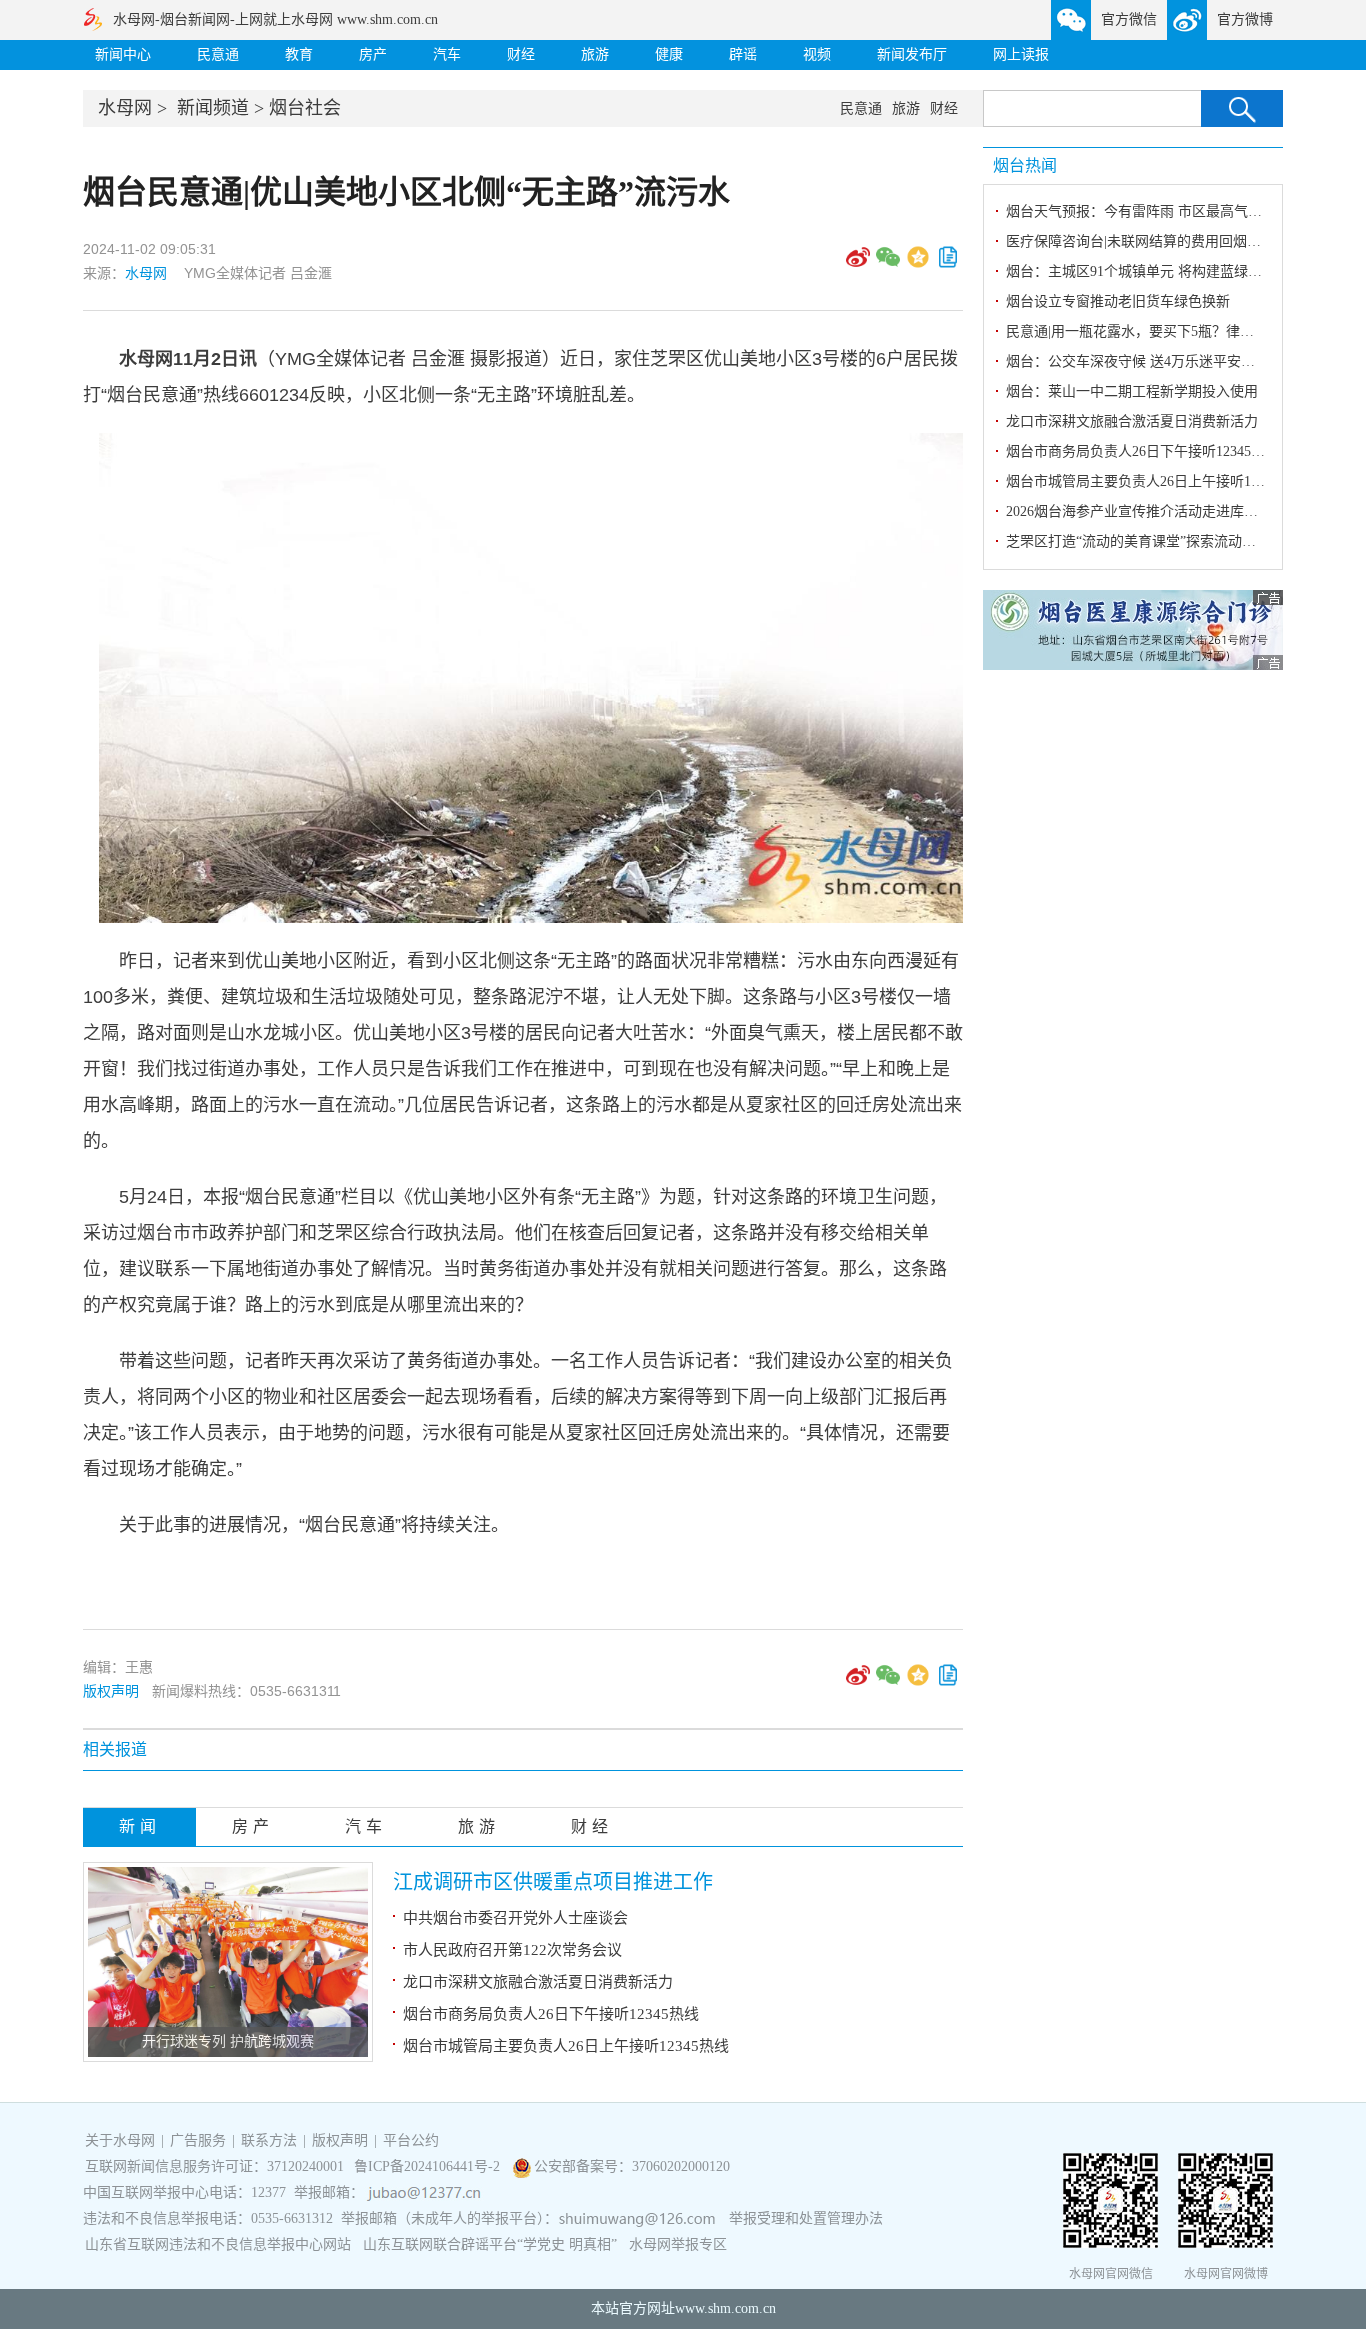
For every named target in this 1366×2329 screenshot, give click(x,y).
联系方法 (269, 2140)
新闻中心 (123, 54)
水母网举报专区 (678, 2244)
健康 (669, 54)
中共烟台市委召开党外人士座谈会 (515, 1918)
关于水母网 (122, 2140)
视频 (817, 54)
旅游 (595, 54)
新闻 (140, 1826)
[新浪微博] (858, 264)
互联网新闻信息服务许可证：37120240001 (214, 2166)
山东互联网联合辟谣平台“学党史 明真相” (490, 2244)
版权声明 (111, 1691)
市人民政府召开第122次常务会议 (512, 1950)
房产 (373, 54)
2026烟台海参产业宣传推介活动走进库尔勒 (1139, 511)
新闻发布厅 (912, 54)
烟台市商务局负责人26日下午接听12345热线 (551, 2014)
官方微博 (1245, 19)
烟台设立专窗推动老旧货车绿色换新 (1118, 301)
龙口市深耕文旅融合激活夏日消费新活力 (538, 1982)
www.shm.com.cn (725, 2308)
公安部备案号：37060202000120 (632, 2166)
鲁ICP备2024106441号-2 (429, 2166)
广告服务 (198, 2140)
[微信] (888, 264)
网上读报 (1021, 54)
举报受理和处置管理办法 (806, 2218)
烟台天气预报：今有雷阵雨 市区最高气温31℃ (1148, 211)
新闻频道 (213, 108)
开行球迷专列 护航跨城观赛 (228, 2041)
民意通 (218, 54)
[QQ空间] (918, 264)
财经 (521, 54)
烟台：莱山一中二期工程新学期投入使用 (1132, 391)
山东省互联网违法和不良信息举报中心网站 (218, 2244)
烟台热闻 (1025, 165)
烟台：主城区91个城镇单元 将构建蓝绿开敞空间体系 (1169, 271)
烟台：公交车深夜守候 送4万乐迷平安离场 (1137, 361)
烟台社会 (305, 108)
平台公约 (411, 2140)
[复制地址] (948, 264)
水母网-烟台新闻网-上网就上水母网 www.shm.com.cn (275, 19)
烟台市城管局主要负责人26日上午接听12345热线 (566, 2046)
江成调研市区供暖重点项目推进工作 (553, 1882)
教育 (299, 54)
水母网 (125, 108)
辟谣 (743, 54)
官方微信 (1129, 19)
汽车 (447, 54)
